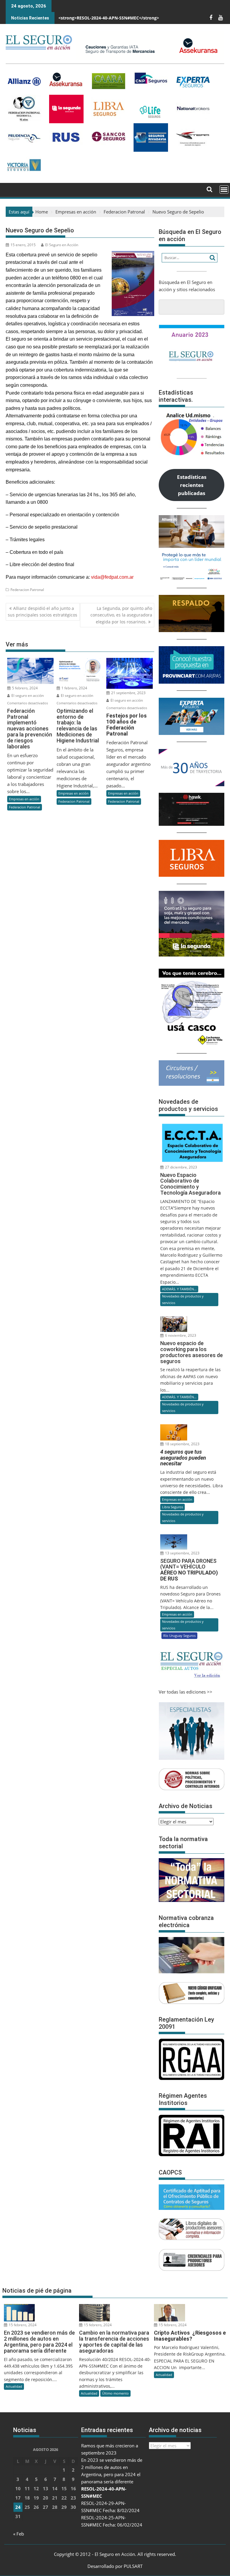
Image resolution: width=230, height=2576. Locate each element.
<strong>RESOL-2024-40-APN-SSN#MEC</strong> (109, 18)
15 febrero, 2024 (22, 2325)
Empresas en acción (24, 799)
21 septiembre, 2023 (128, 693)
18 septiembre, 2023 (182, 1444)
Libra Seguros (172, 1507)
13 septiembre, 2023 (182, 1553)
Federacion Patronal (27, 590)
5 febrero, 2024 (24, 688)
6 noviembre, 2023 (180, 1335)
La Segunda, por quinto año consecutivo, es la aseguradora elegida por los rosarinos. (121, 615)
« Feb (19, 2534)
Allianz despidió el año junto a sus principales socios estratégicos (43, 612)
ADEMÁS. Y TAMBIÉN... (179, 1289)
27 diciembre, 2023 (181, 1167)
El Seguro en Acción (62, 245)
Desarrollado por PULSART (115, 2566)
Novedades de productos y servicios (183, 1299)
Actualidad (14, 2386)
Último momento (115, 2393)
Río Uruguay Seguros (179, 1636)
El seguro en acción (27, 695)
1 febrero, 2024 (74, 688)
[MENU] (224, 190)
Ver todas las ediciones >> (186, 1692)
